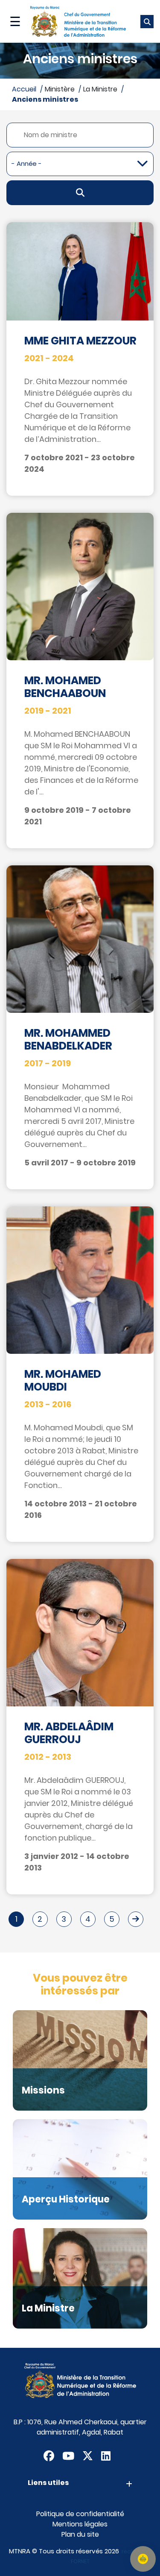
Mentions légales (80, 2524)
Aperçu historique (66, 2199)
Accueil (24, 89)
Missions (43, 2090)
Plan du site (80, 2534)
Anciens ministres (45, 99)
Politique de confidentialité (80, 2514)
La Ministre (48, 2308)
